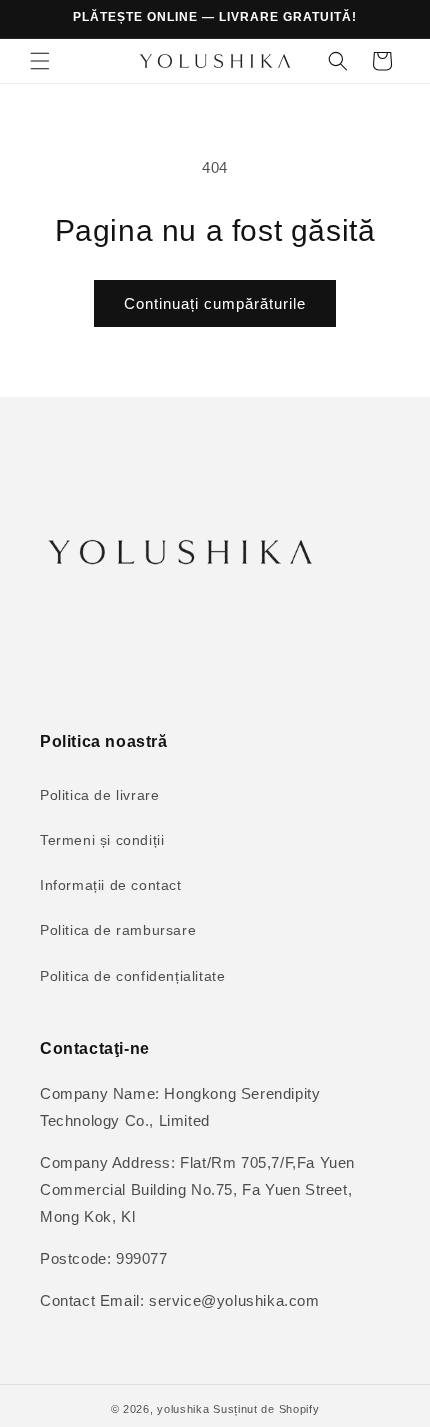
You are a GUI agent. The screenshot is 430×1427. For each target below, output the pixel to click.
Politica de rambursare (118, 930)
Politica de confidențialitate (132, 976)
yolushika (183, 1409)
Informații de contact (111, 885)
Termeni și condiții (102, 840)
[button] (40, 61)
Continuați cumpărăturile (215, 303)
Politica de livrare (99, 795)
